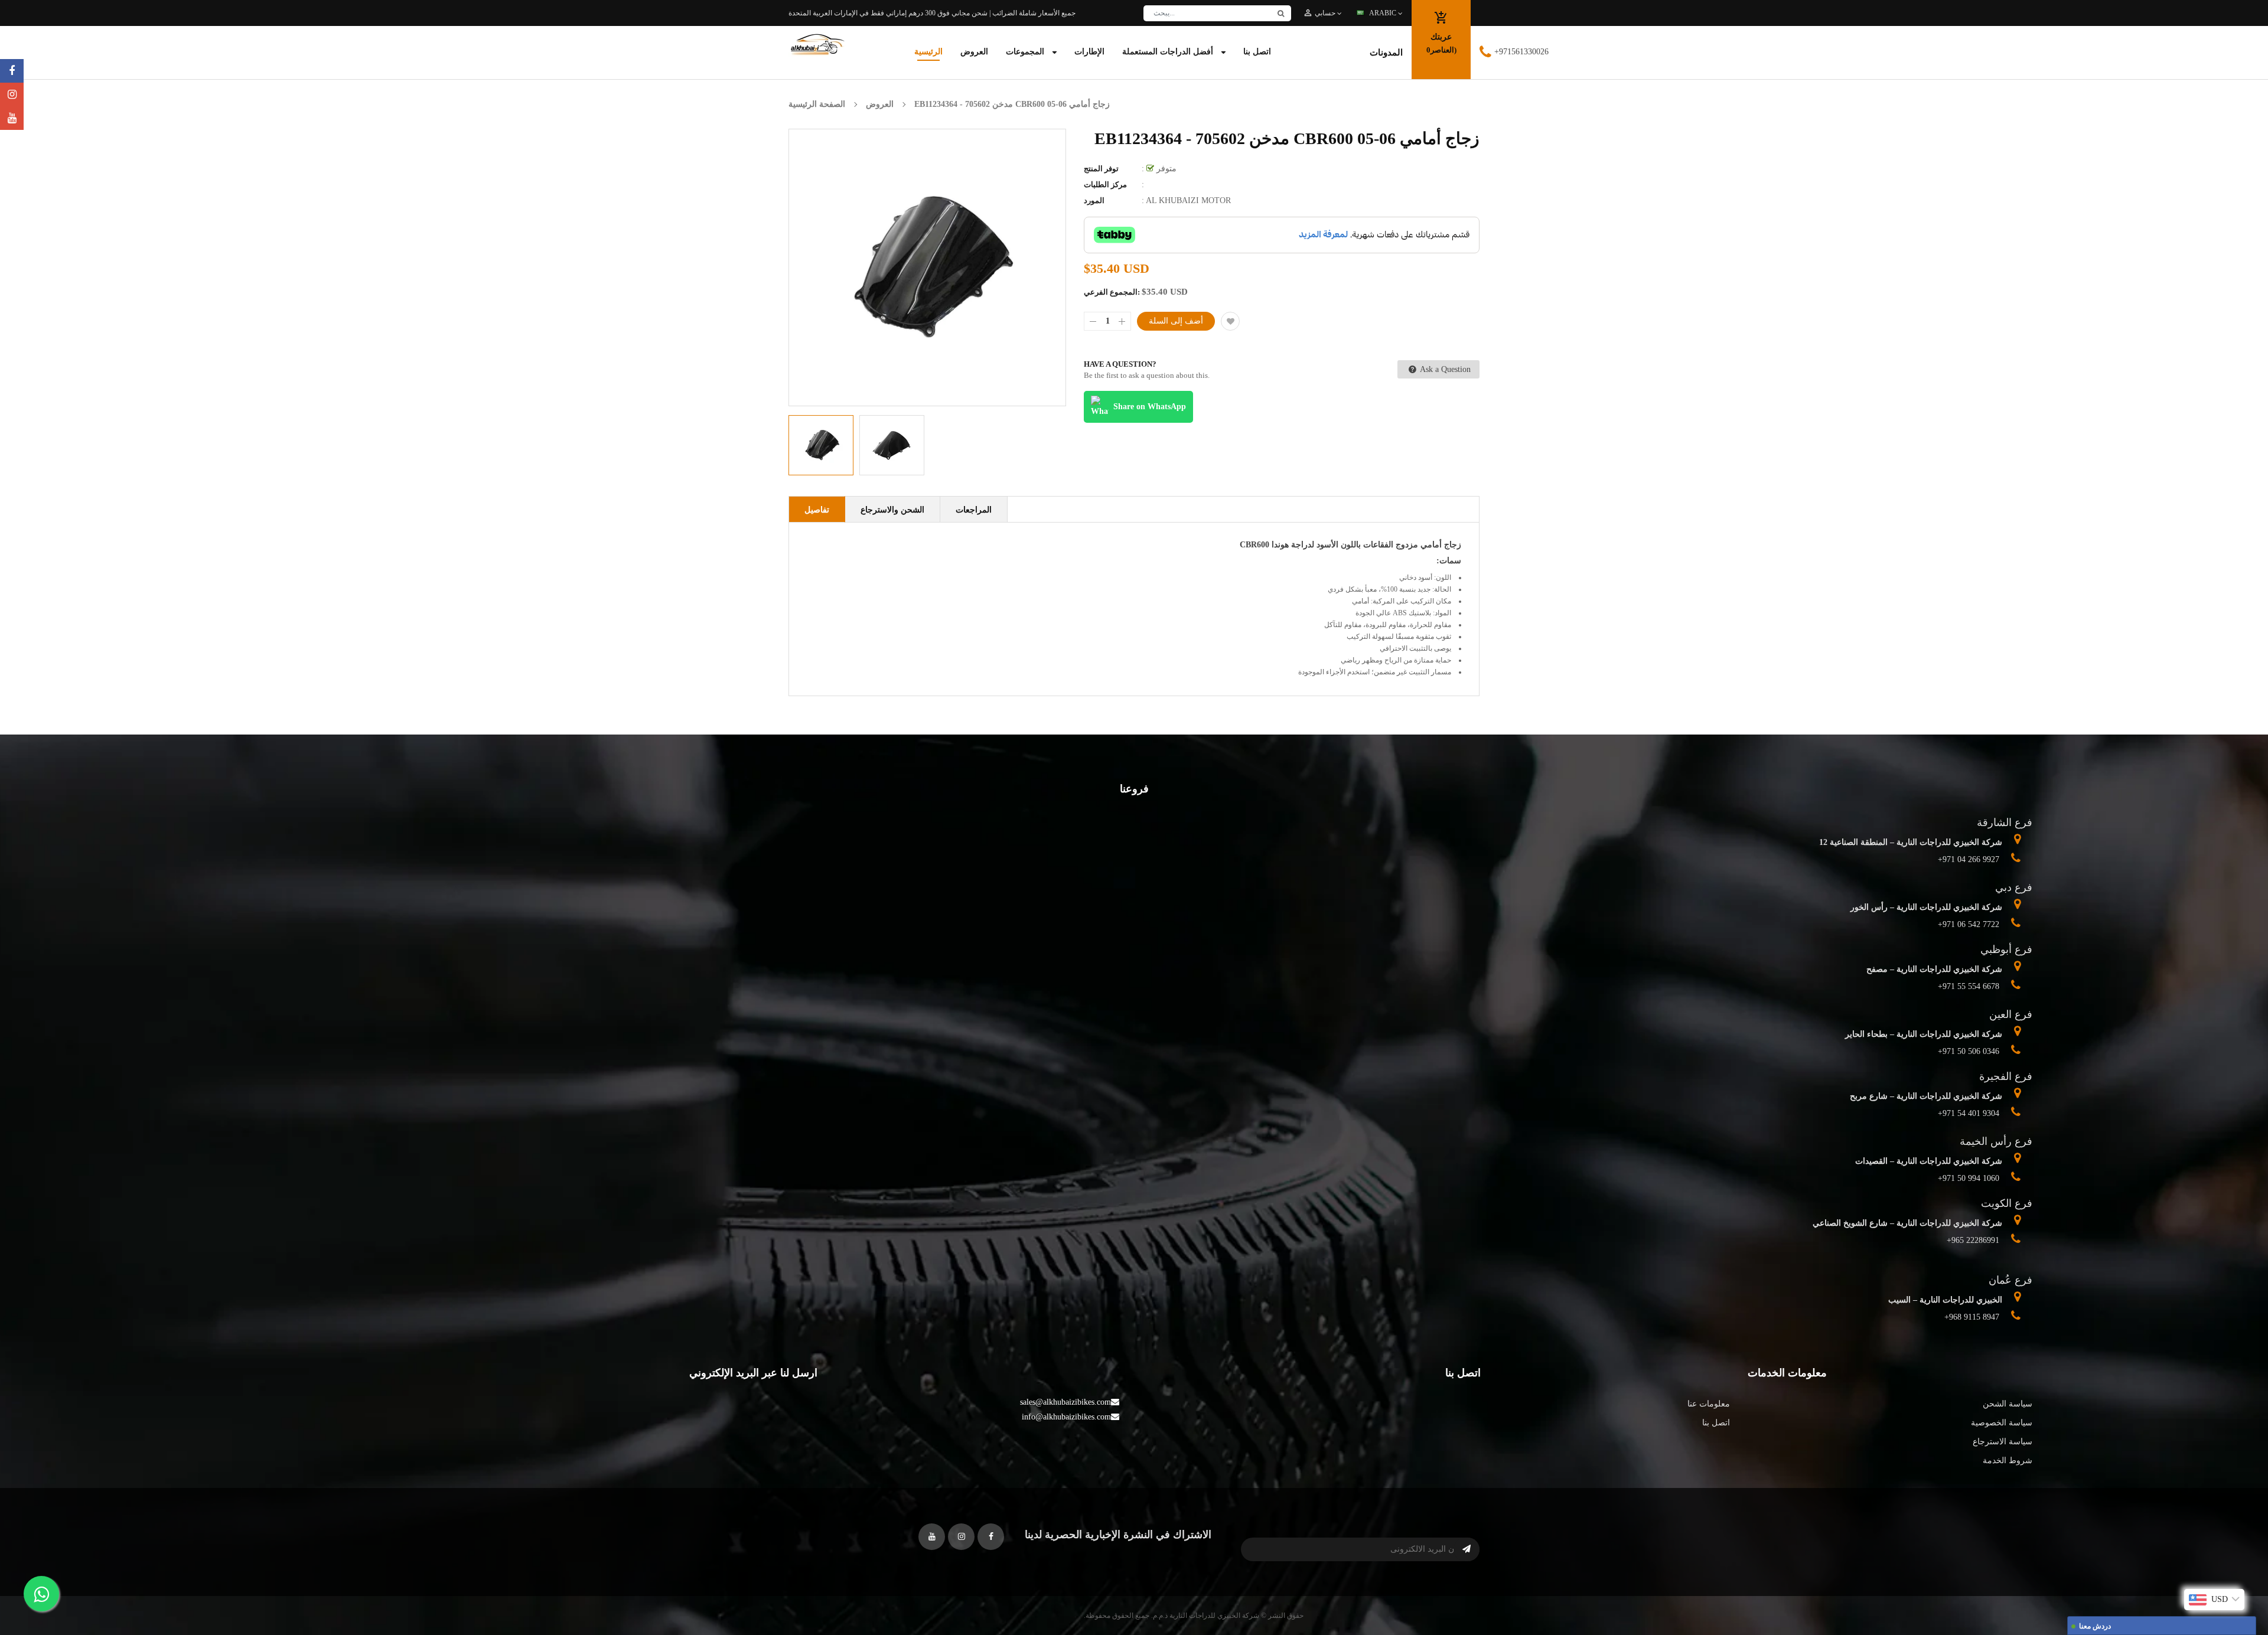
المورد (1094, 200)
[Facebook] (12, 71)
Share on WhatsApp (1150, 407)
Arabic (1384, 13)
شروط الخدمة (2008, 1461)
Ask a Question (1444, 369)
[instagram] (12, 94)
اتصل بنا (1716, 1423)
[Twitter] (12, 118)
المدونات (1386, 53)
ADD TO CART (1309, 1608)
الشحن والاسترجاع (892, 510)
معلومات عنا (1709, 1404)
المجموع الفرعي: (1112, 292)
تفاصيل (817, 510)
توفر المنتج (1101, 169)
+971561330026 (1521, 52)
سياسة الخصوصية (2002, 1423)
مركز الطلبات (1105, 185)
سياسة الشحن (2008, 1404)
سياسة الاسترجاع (2003, 1442)
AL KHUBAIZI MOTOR (1188, 200)
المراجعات (974, 510)
